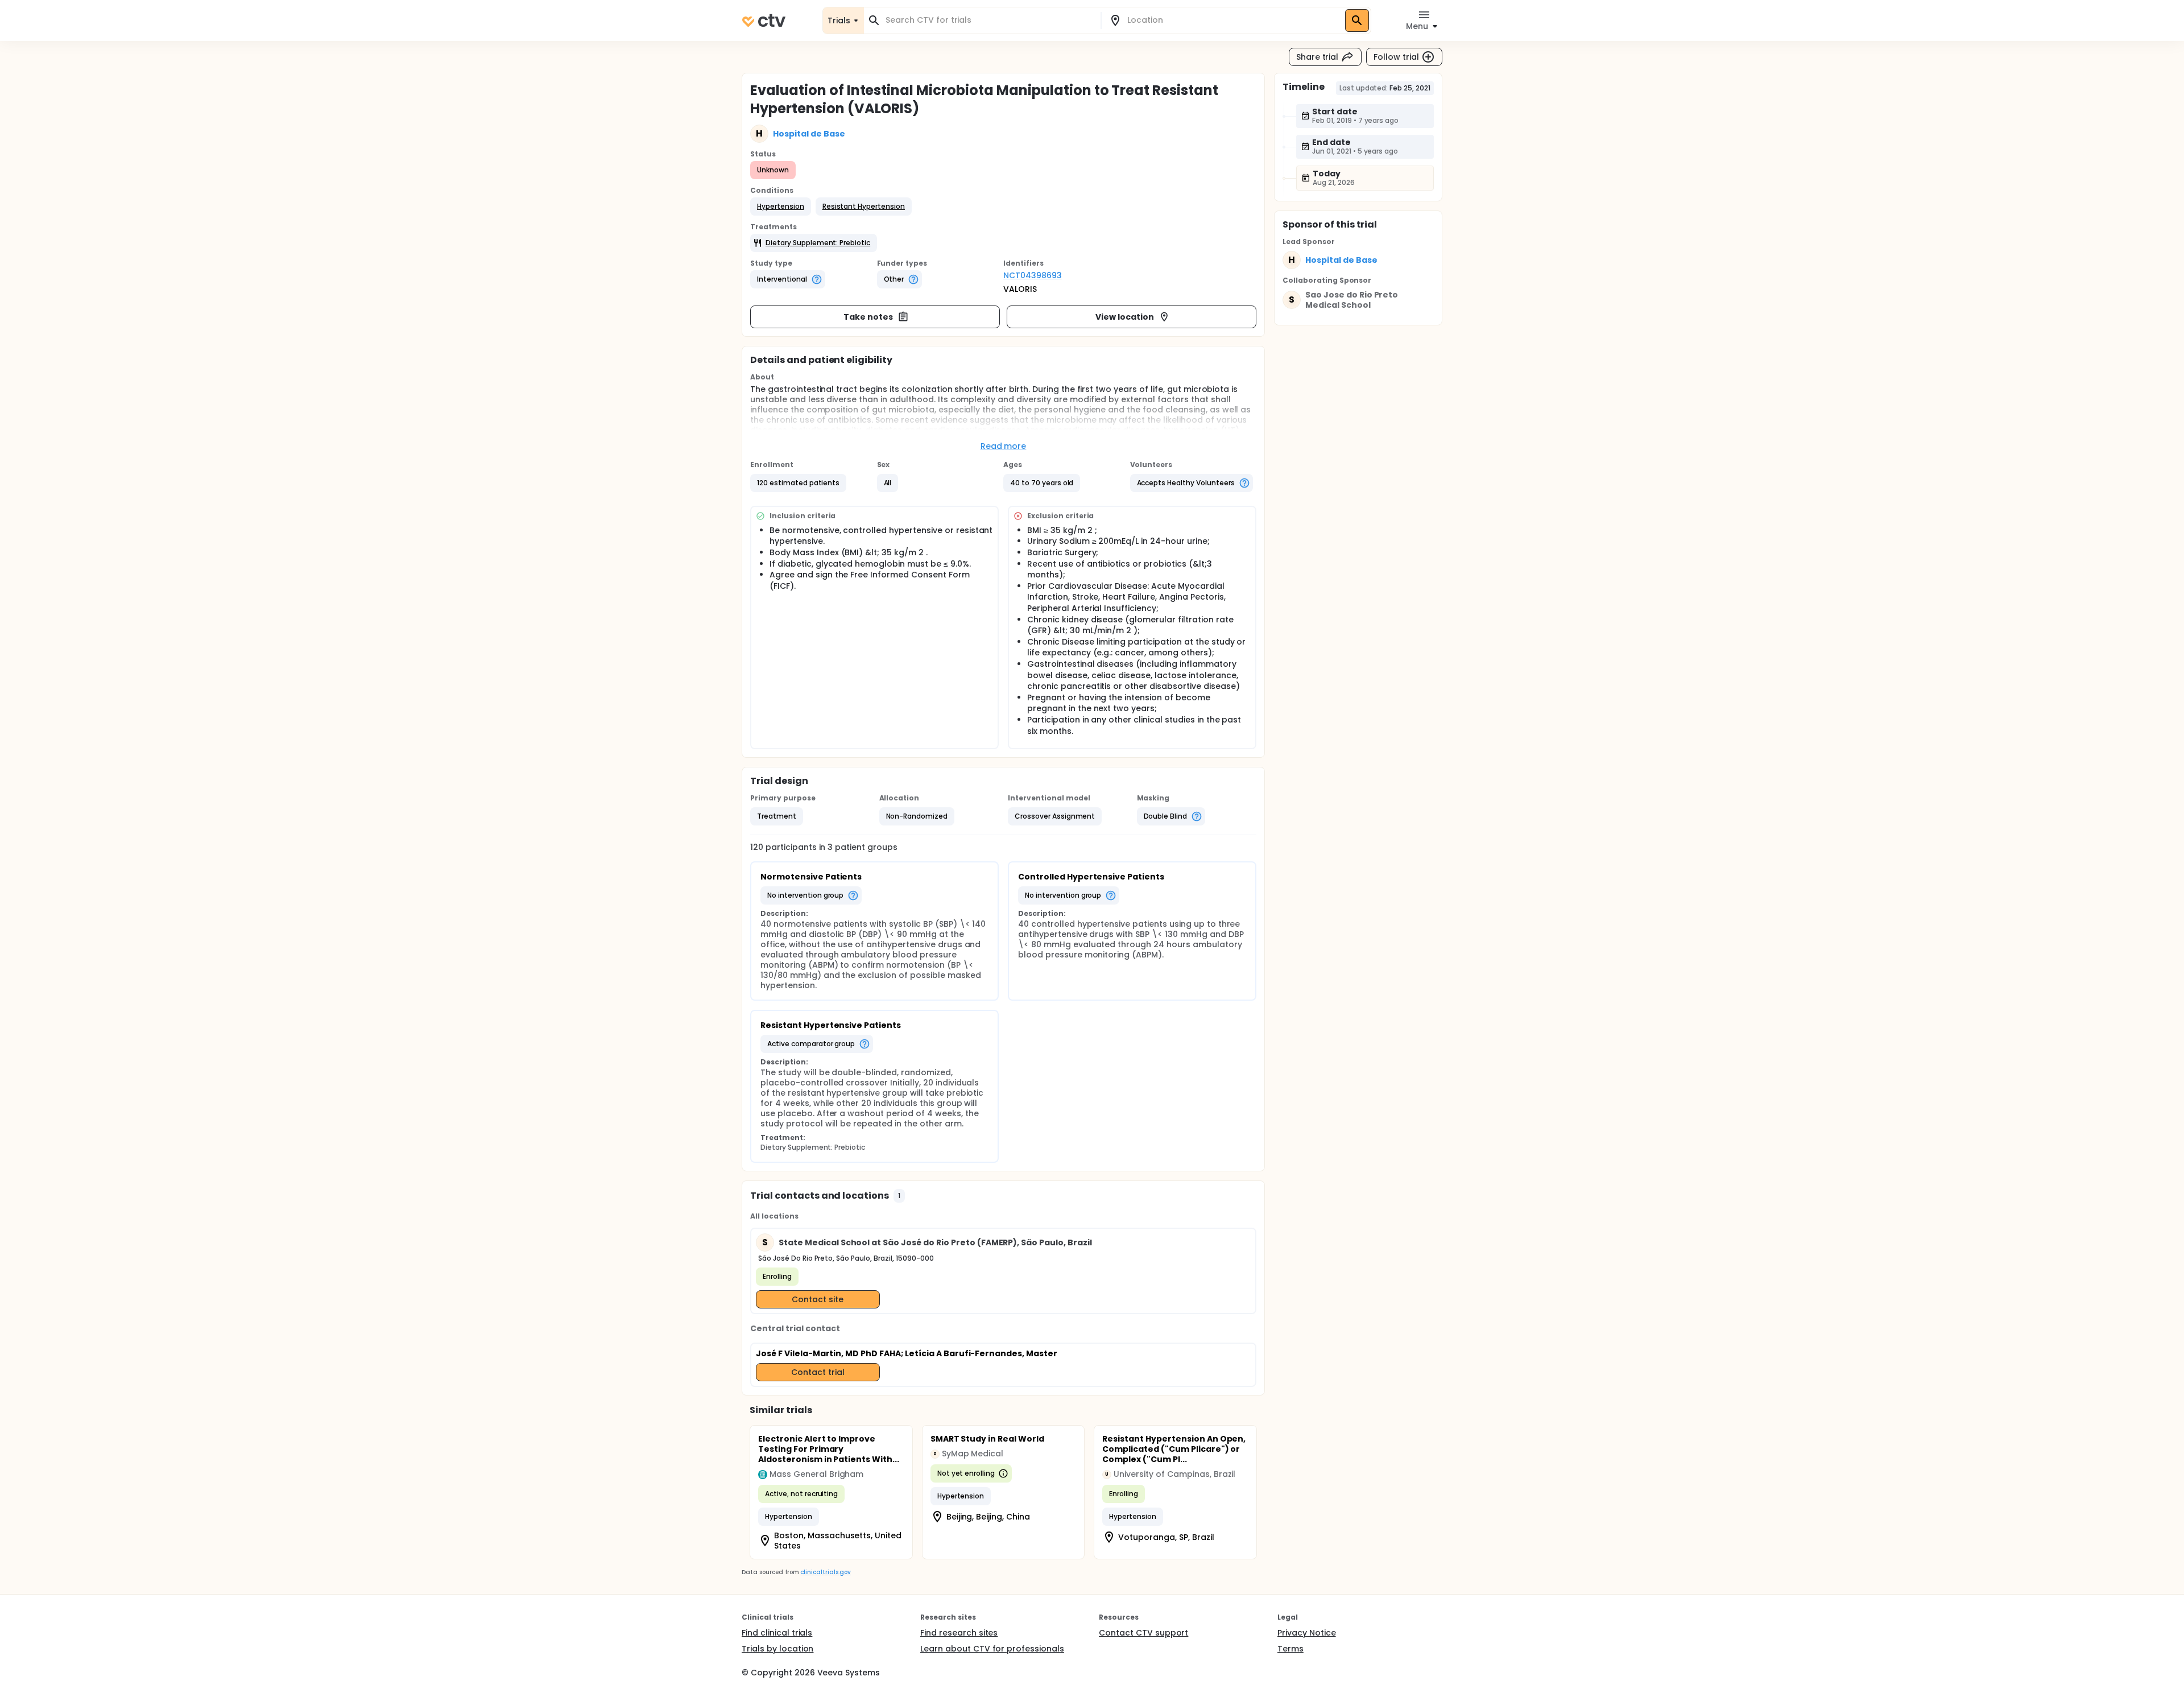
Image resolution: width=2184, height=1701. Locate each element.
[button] (781, 207)
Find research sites (959, 1633)
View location (1125, 317)
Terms (1290, 1649)
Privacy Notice (1307, 1633)
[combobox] (989, 20)
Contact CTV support (1143, 1633)
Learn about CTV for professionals (992, 1649)
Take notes (868, 317)
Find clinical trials (777, 1633)
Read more (1004, 446)
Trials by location (777, 1649)
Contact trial (818, 1372)
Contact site (818, 1299)
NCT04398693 (1033, 275)
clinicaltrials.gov (825, 1572)
